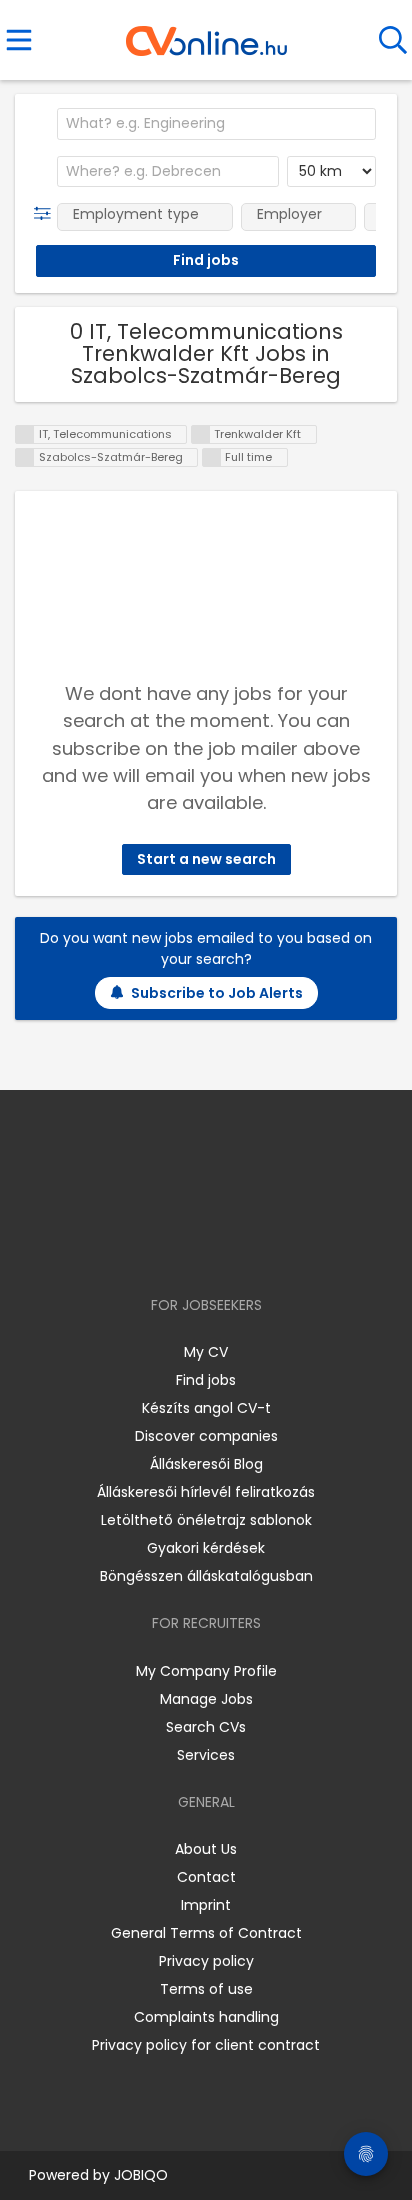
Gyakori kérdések (206, 1548)
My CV (206, 1352)
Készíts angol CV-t (206, 1408)
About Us (206, 1849)
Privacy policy (206, 1961)
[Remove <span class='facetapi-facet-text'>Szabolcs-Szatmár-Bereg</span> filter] (25, 457)
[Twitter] (256, 1247)
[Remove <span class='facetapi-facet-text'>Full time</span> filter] (212, 457)
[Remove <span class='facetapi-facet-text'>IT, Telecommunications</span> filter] (25, 434)
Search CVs (206, 1727)
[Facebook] (160, 1247)
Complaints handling (206, 2017)
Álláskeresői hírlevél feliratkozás (206, 1492)
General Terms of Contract (206, 1933)
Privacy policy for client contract (206, 2045)
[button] (46, 214)
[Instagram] (193, 1247)
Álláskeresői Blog (206, 1464)
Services (206, 1755)
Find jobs (206, 1380)
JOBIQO (141, 2175)
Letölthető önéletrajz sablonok (206, 1520)
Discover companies (206, 1436)
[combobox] (216, 124)
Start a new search (206, 859)
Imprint (206, 1905)
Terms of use (206, 1989)
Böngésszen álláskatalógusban (206, 1576)
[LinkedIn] (226, 1247)
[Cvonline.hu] (206, 34)
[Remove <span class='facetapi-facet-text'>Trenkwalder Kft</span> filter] (201, 434)
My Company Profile (206, 1671)
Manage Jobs (206, 1699)
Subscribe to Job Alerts (217, 993)
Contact (206, 1877)
